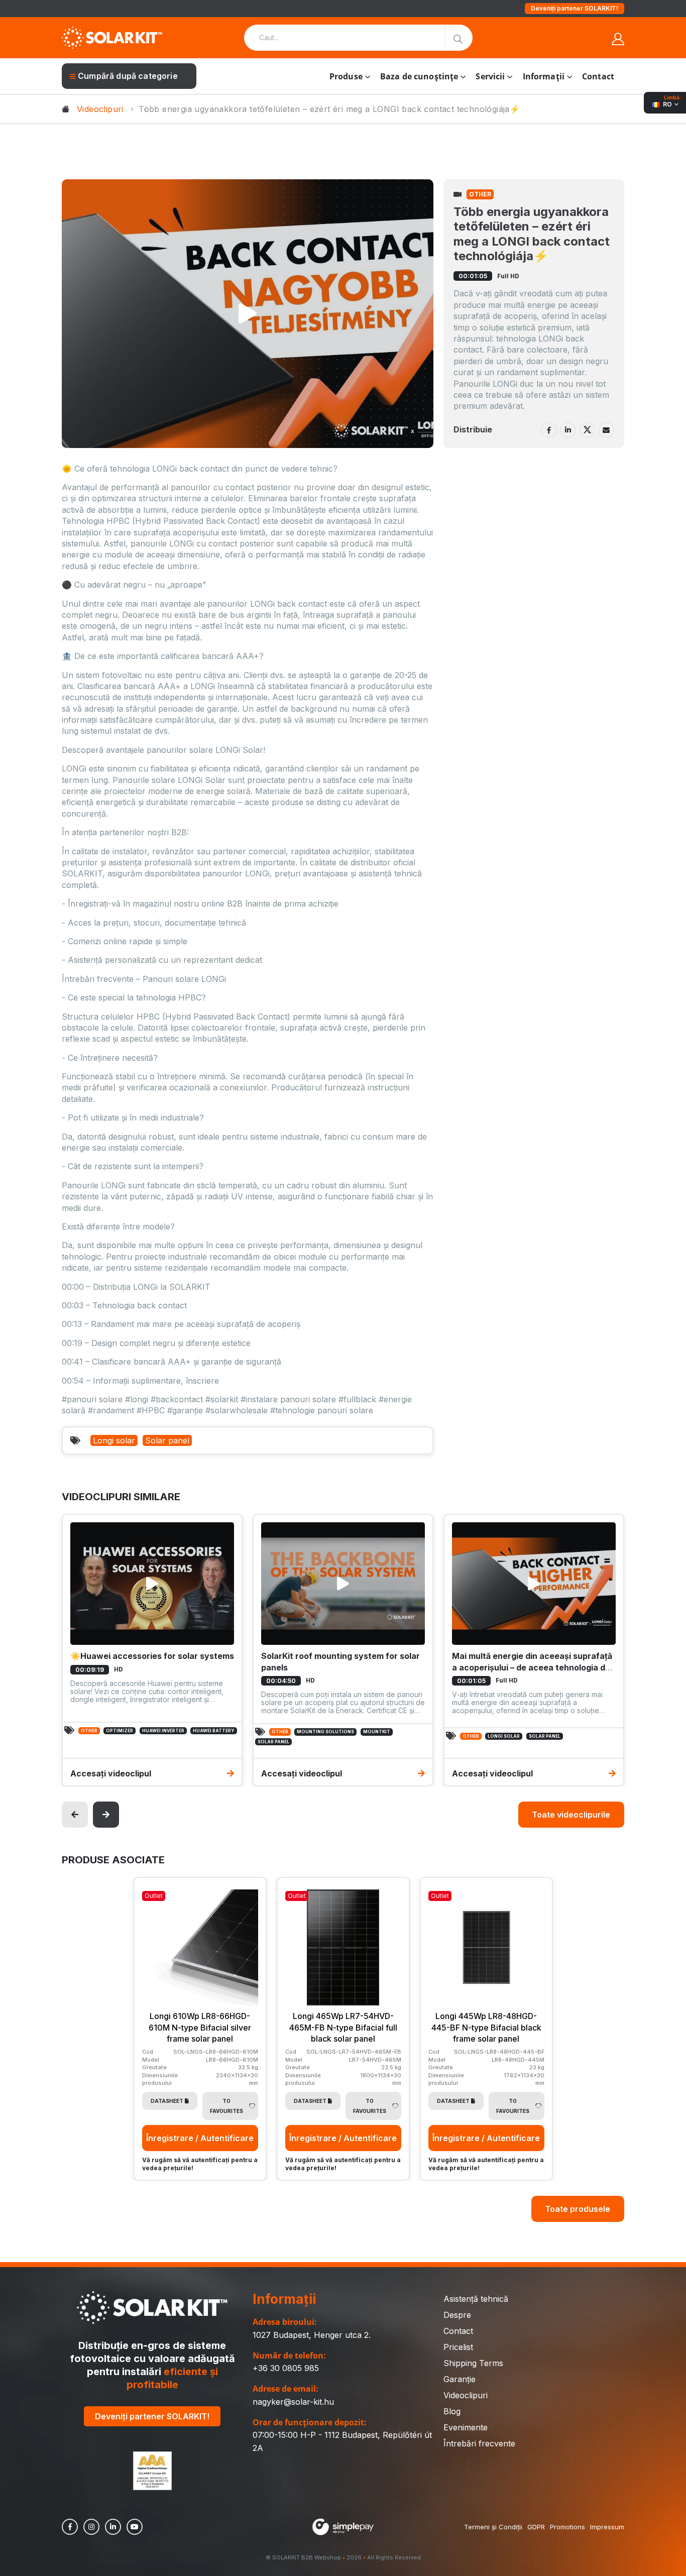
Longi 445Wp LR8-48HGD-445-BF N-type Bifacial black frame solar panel (486, 2027)
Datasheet (167, 2101)
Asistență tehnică (476, 2299)
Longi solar (114, 1440)
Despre (457, 2315)
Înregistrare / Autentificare (200, 2138)
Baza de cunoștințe (419, 76)
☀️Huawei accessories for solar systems (152, 1656)
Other (480, 194)
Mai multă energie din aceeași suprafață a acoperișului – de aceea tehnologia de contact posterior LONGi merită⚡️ (532, 1667)
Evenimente (466, 2427)
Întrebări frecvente (479, 2443)
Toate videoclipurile (571, 1815)
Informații (544, 76)
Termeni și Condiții (493, 2527)
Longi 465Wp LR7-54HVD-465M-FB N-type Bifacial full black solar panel (343, 2027)
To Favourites (226, 2106)
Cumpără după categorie (128, 76)
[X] (587, 430)
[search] (459, 38)
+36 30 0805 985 (286, 2368)
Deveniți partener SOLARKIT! (575, 8)
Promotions (567, 2527)
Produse (346, 76)
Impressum (607, 2527)
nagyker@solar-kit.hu (293, 2402)
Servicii (490, 76)
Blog (452, 2411)
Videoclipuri (100, 109)
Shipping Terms (473, 2363)
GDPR (536, 2527)
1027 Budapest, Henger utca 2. (312, 2335)
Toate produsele (578, 2209)
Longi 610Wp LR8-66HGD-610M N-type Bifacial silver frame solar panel (200, 2027)
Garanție (460, 2379)
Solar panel (167, 1440)
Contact (598, 76)
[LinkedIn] (568, 430)
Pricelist (458, 2347)
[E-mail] (606, 430)
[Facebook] (549, 430)
